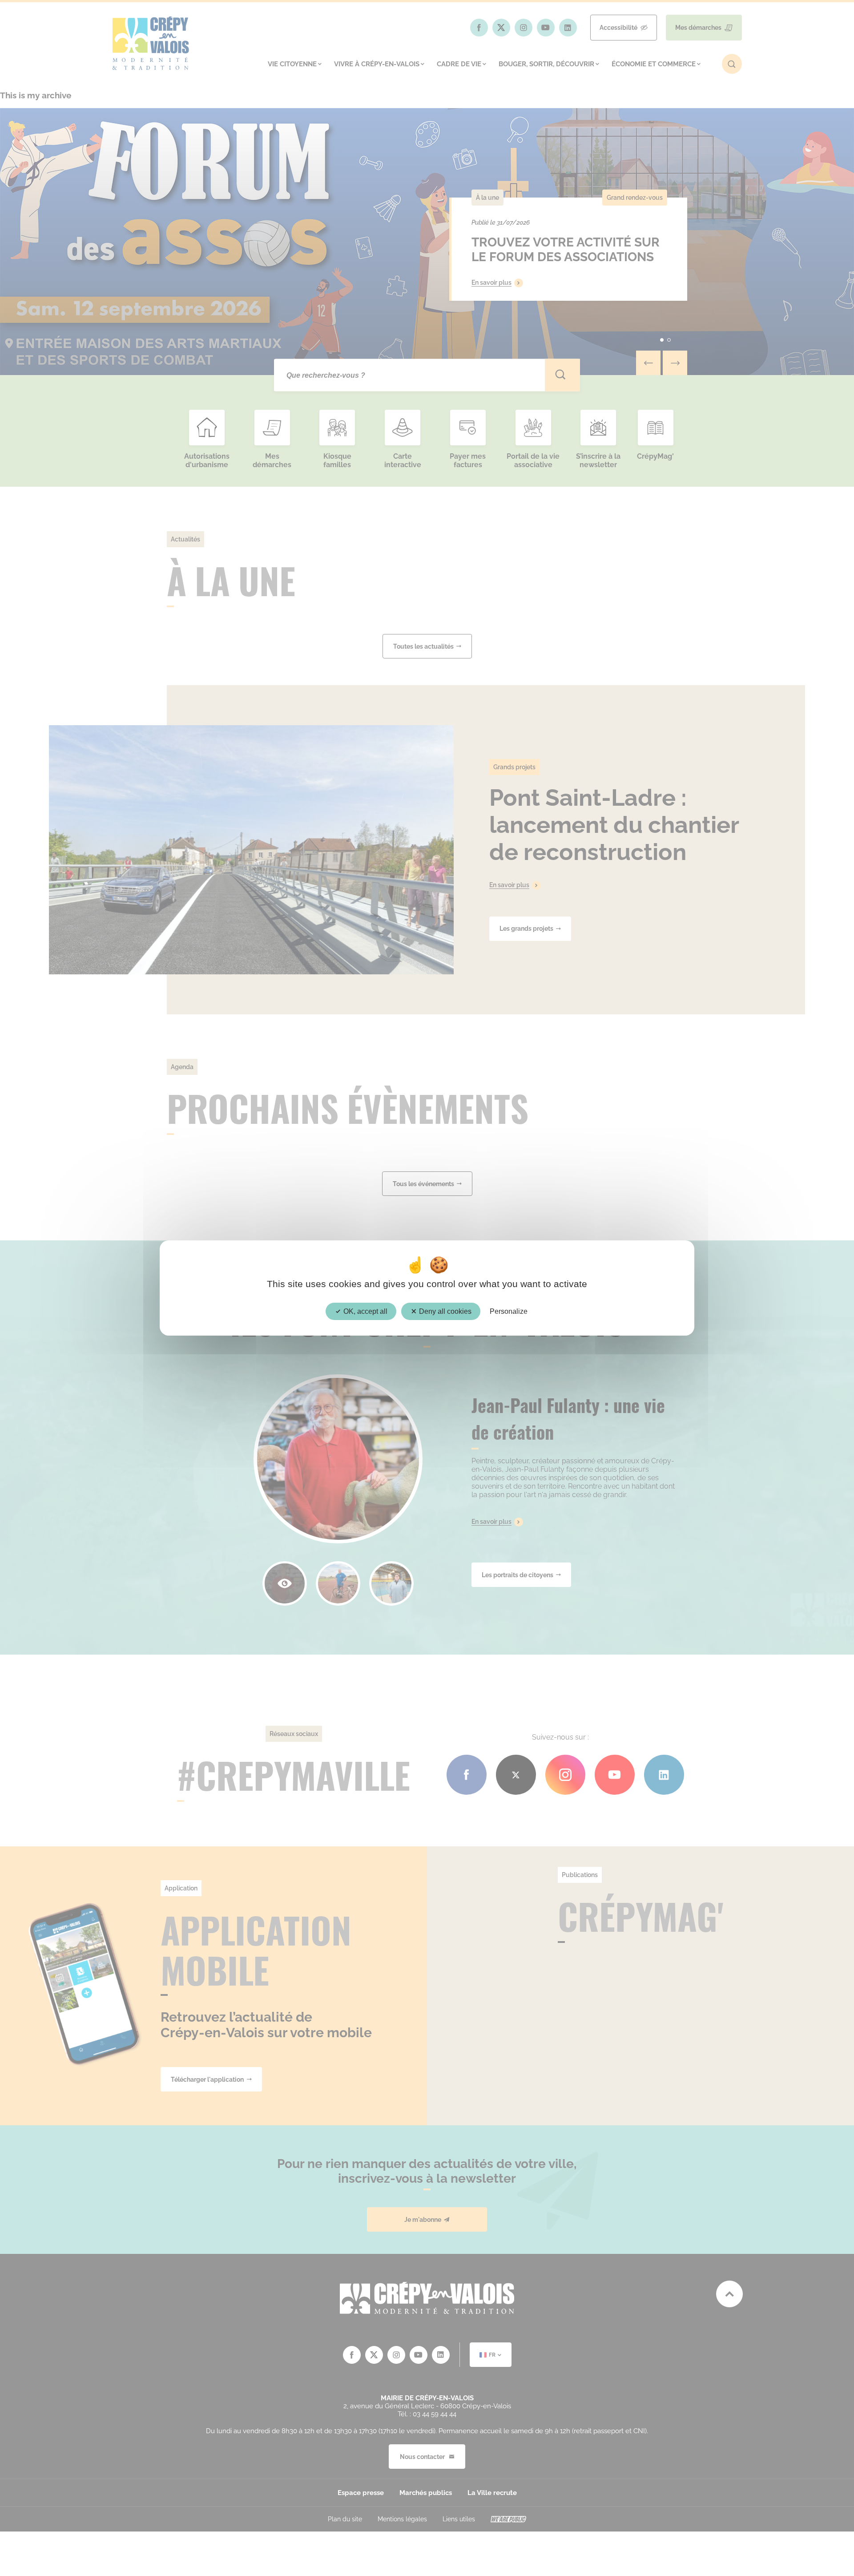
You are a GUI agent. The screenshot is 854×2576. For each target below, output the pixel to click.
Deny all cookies (444, 1311)
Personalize (509, 1311)
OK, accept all (365, 1311)
